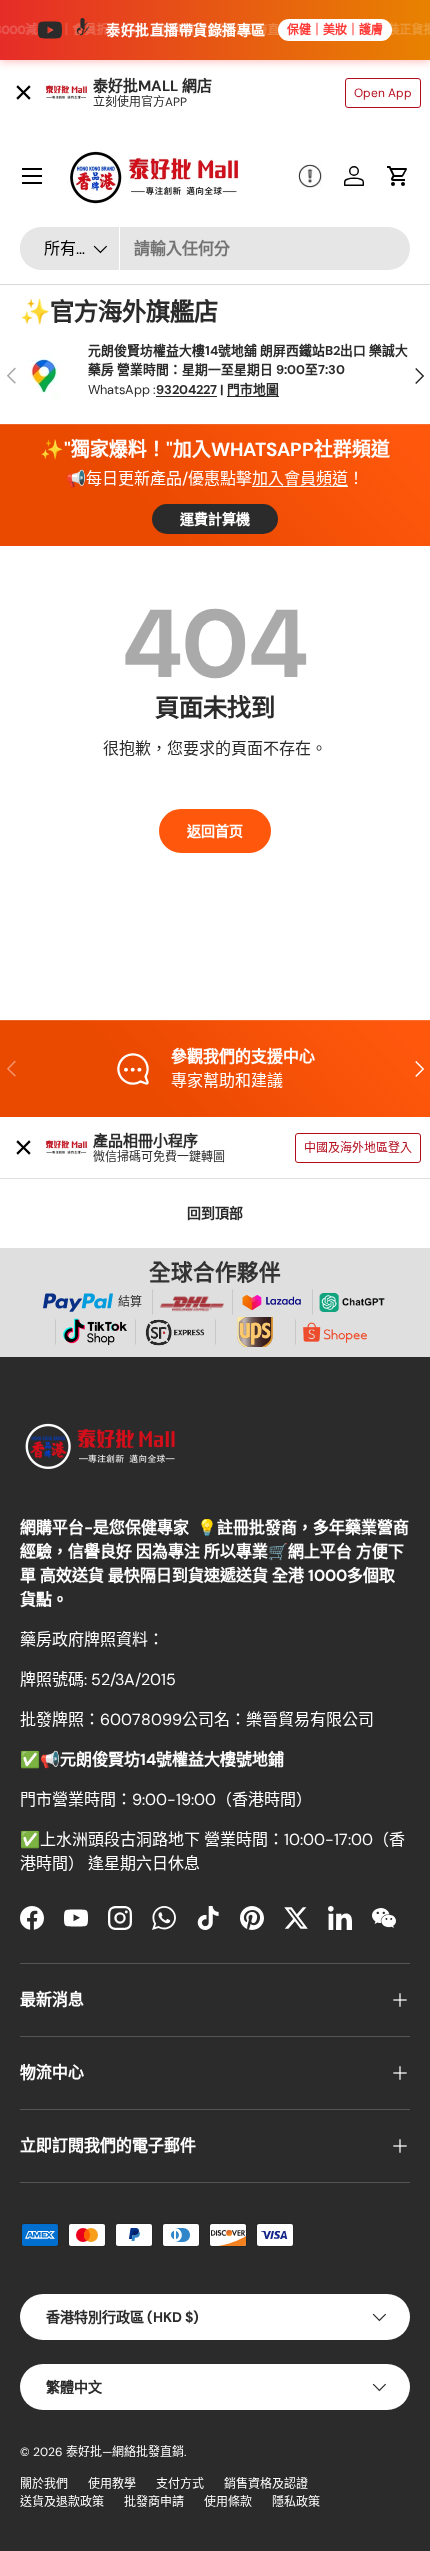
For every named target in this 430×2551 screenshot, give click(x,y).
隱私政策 (296, 2502)
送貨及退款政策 (62, 2502)
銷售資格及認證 (266, 2484)
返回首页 (215, 831)
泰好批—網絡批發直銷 (125, 2452)
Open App (383, 93)
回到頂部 (215, 1213)
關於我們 (44, 2484)
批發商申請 (154, 2502)
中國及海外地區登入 (358, 1148)
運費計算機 (215, 519)
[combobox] (215, 248)
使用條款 (228, 2502)
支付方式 (180, 2484)
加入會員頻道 (300, 478)
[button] (398, 176)
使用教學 (112, 2484)
